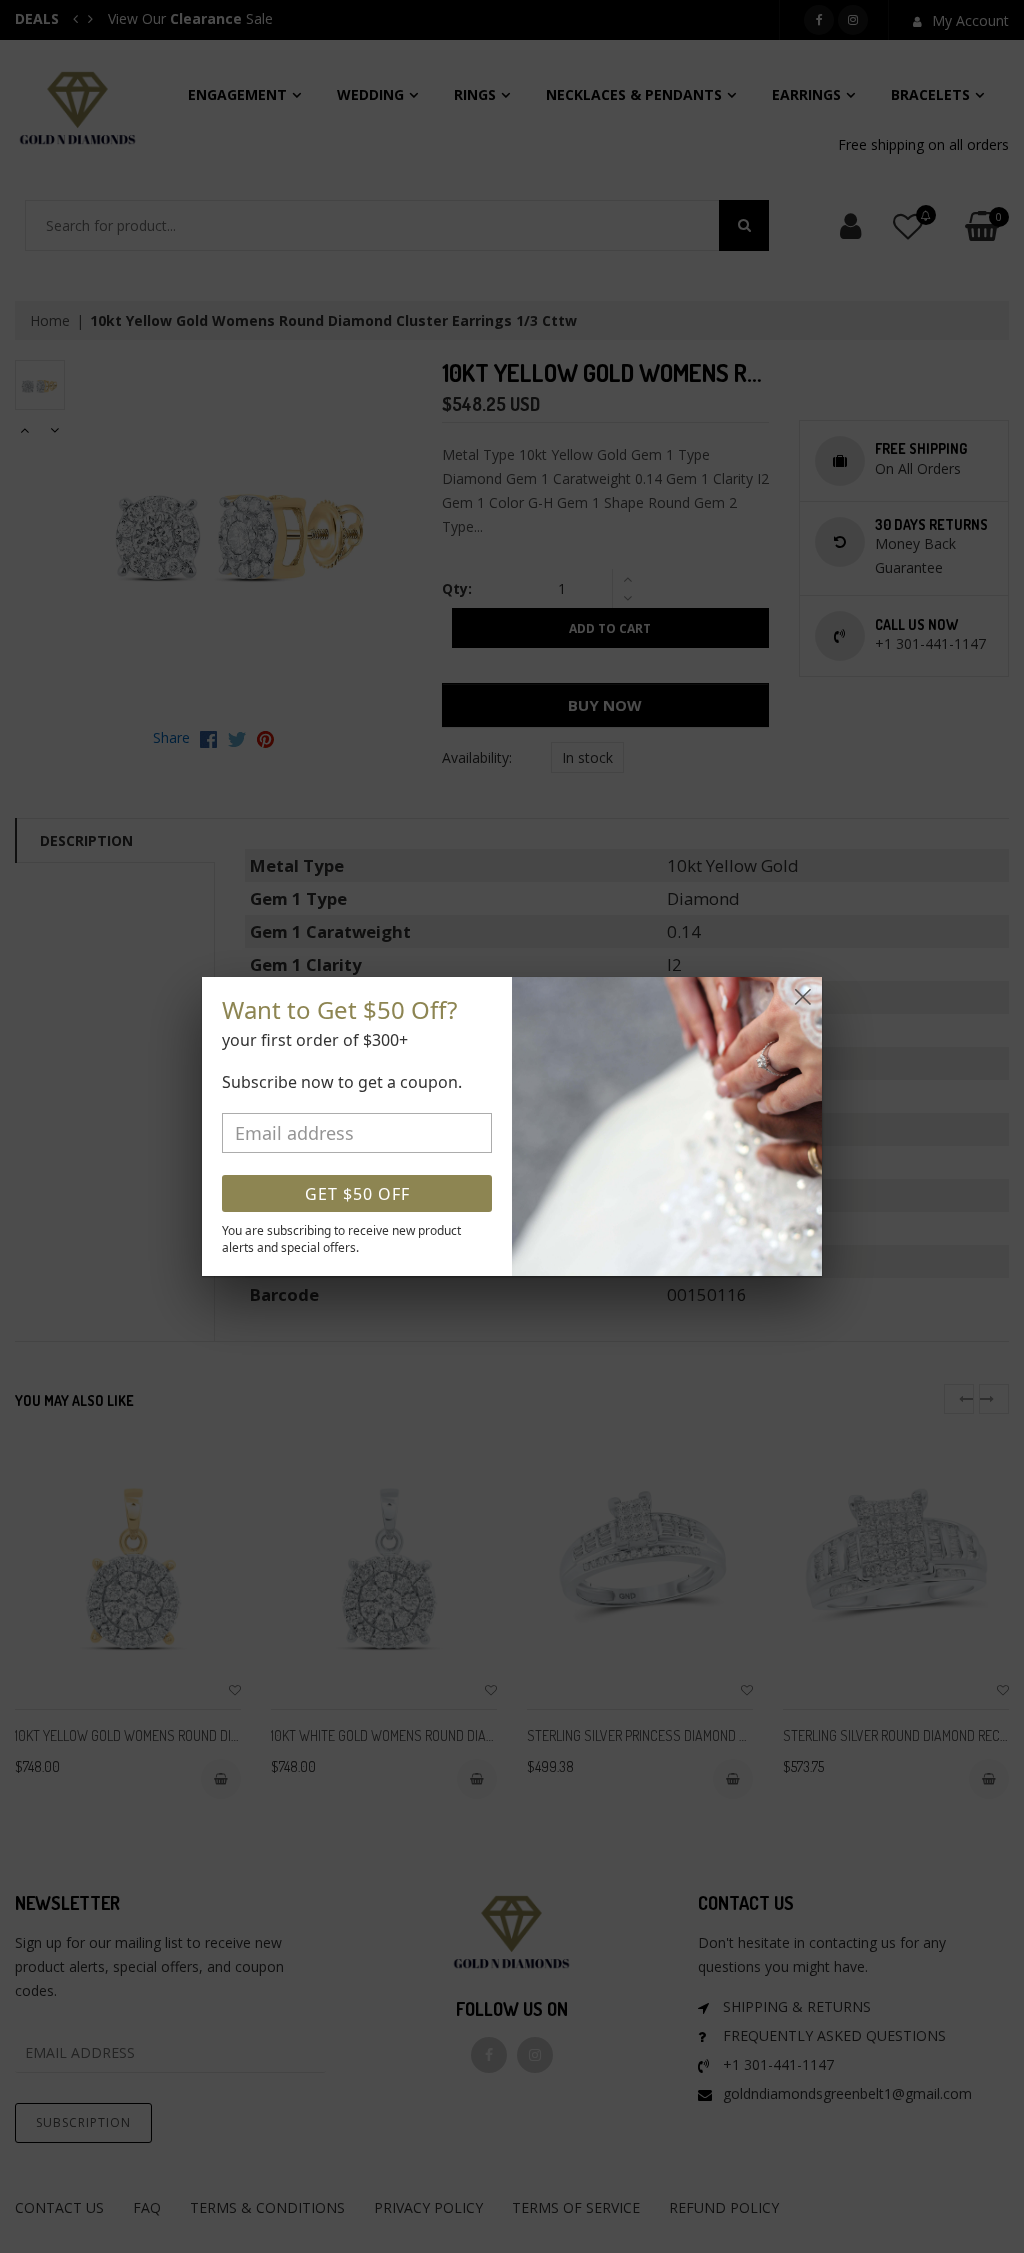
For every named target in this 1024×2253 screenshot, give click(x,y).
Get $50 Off (357, 1194)
